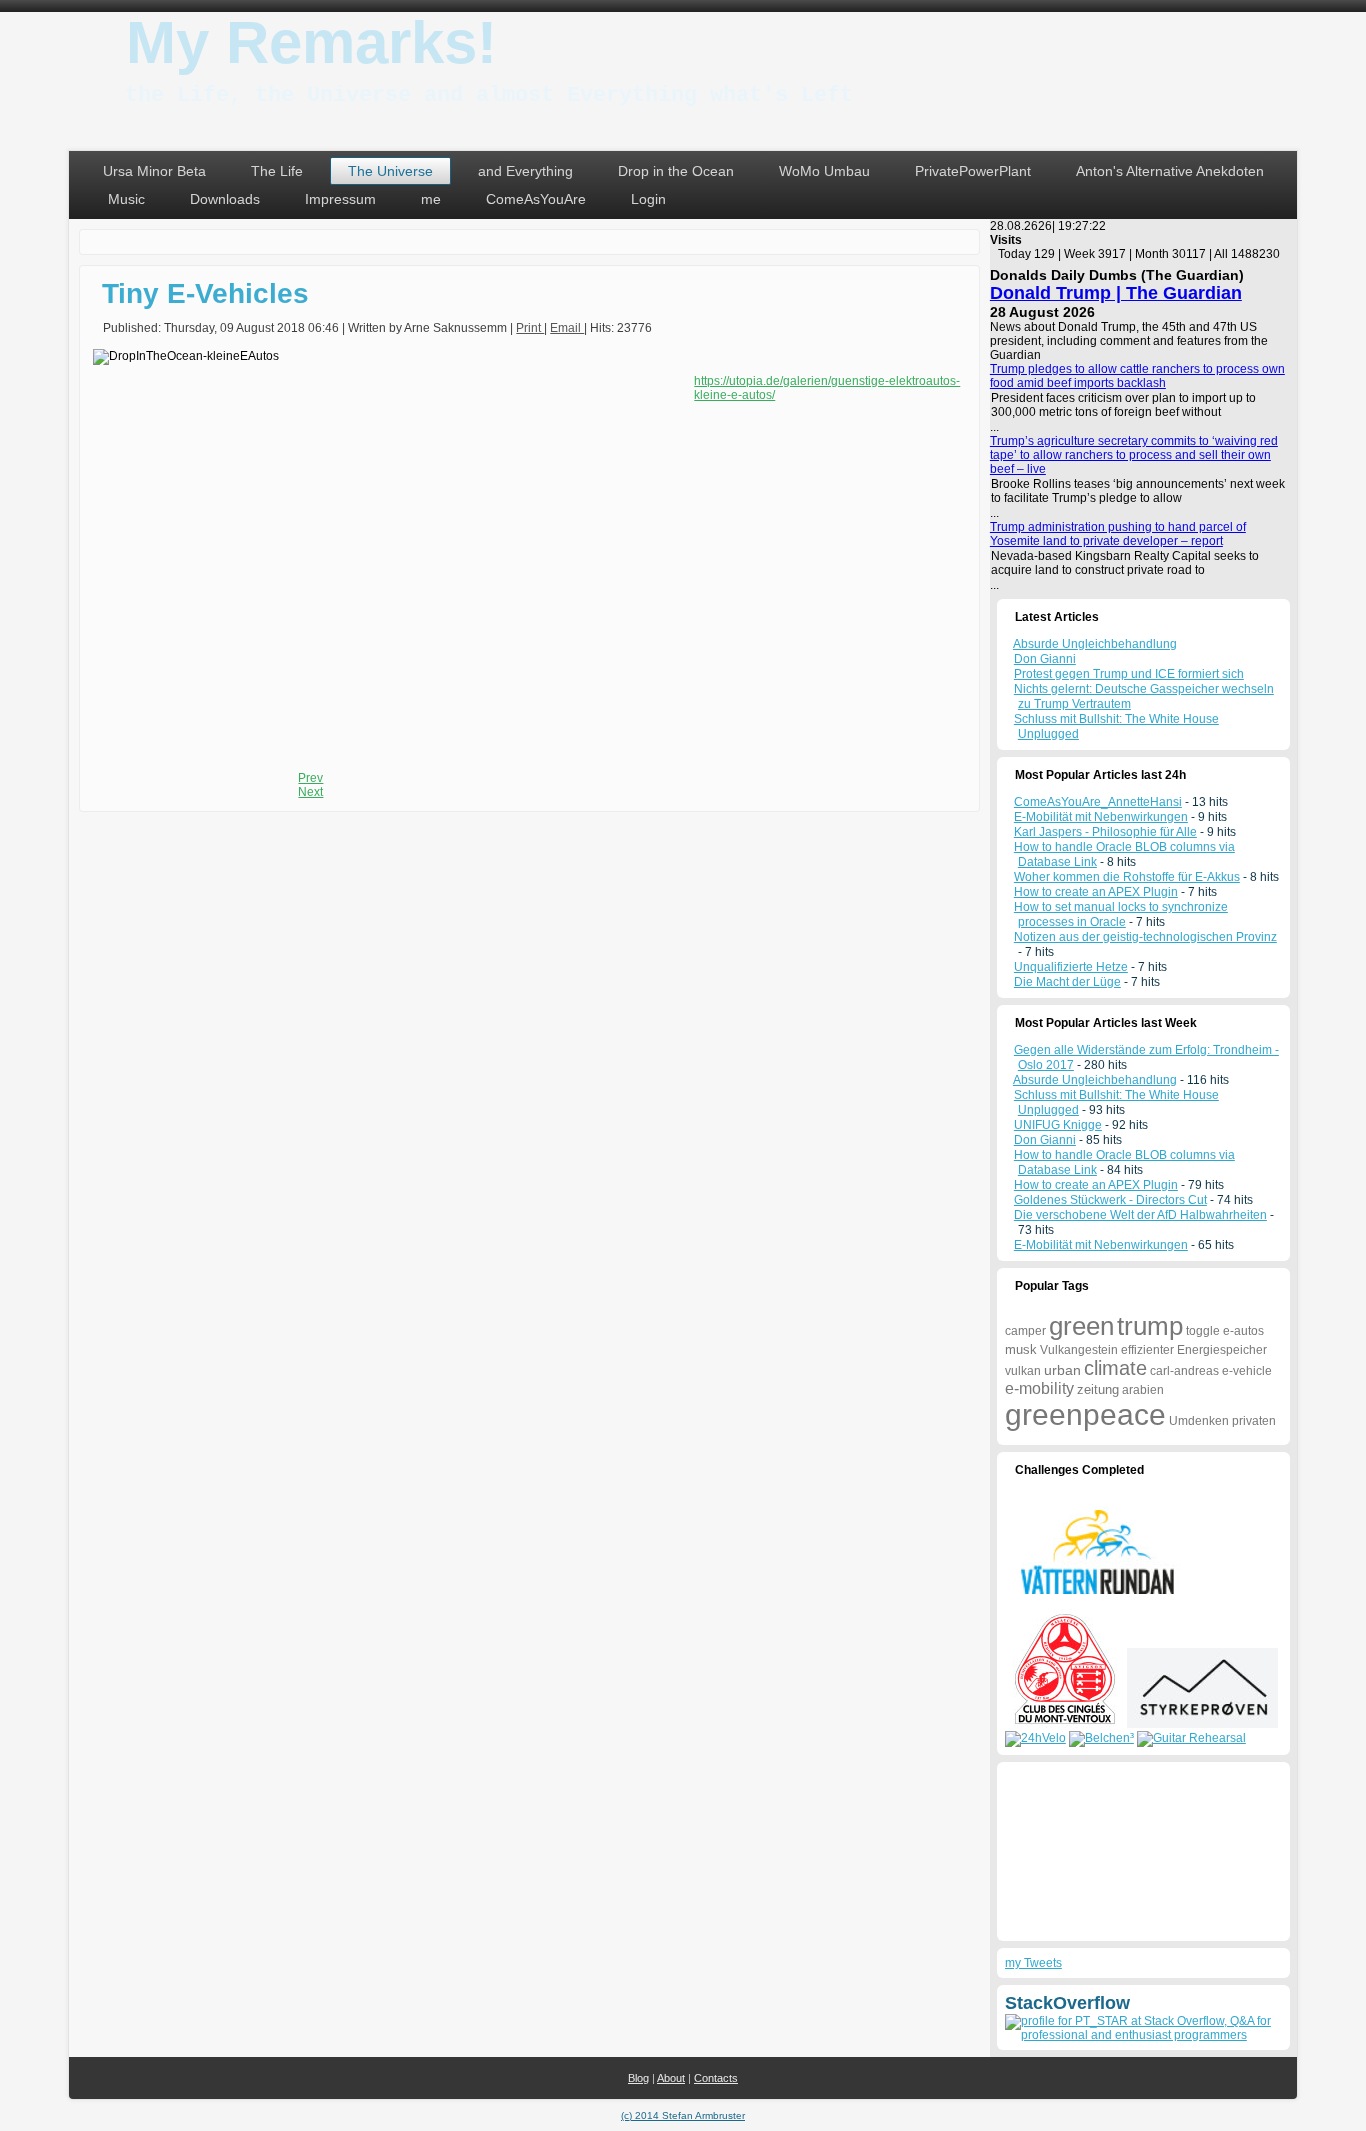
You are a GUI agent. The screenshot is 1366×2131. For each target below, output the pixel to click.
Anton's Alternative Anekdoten (1170, 171)
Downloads (225, 199)
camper (1025, 1331)
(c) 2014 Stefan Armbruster (683, 2115)
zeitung (1098, 1389)
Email (567, 328)
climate (1115, 1368)
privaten (1254, 1421)
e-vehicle (1247, 1371)
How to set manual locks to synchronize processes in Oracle (1121, 914)
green (1081, 1326)
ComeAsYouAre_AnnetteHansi (1098, 802)
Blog (638, 2078)
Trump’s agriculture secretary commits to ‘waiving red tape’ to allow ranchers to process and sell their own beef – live (1134, 455)
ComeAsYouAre (536, 199)
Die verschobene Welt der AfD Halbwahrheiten (1140, 1215)
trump (1150, 1326)
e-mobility (1039, 1388)
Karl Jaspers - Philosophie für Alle (1105, 832)
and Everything (525, 171)
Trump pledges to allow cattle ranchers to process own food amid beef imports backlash (1137, 376)
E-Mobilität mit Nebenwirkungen (1101, 817)
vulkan (1023, 1371)
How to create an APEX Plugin (1096, 892)
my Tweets (1033, 1963)
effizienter (1147, 1350)
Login (648, 199)
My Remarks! (311, 42)
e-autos (1243, 1331)
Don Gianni (1045, 1140)
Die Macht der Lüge (1067, 982)
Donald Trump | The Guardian (1116, 293)
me (431, 199)
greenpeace (1085, 1414)
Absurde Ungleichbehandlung (1095, 1080)
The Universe (390, 171)
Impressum (340, 199)
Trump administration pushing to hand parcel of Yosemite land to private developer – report (1118, 534)
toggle (1203, 1331)
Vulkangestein (1079, 1350)
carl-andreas (1184, 1371)
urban (1062, 1370)
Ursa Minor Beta (154, 171)
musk (1021, 1349)
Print (530, 328)
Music (126, 199)
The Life (277, 171)
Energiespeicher (1222, 1350)
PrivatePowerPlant (973, 171)
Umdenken (1199, 1421)
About (671, 2078)
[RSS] (91, 2068)
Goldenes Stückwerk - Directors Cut (1110, 1200)
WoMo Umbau (824, 171)
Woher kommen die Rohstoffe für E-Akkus (1127, 877)
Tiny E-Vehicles (205, 293)
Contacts (716, 2078)
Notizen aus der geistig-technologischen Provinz (1145, 937)
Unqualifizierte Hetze (1071, 967)
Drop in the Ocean (676, 171)
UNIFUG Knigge (1058, 1125)
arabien (1143, 1390)
